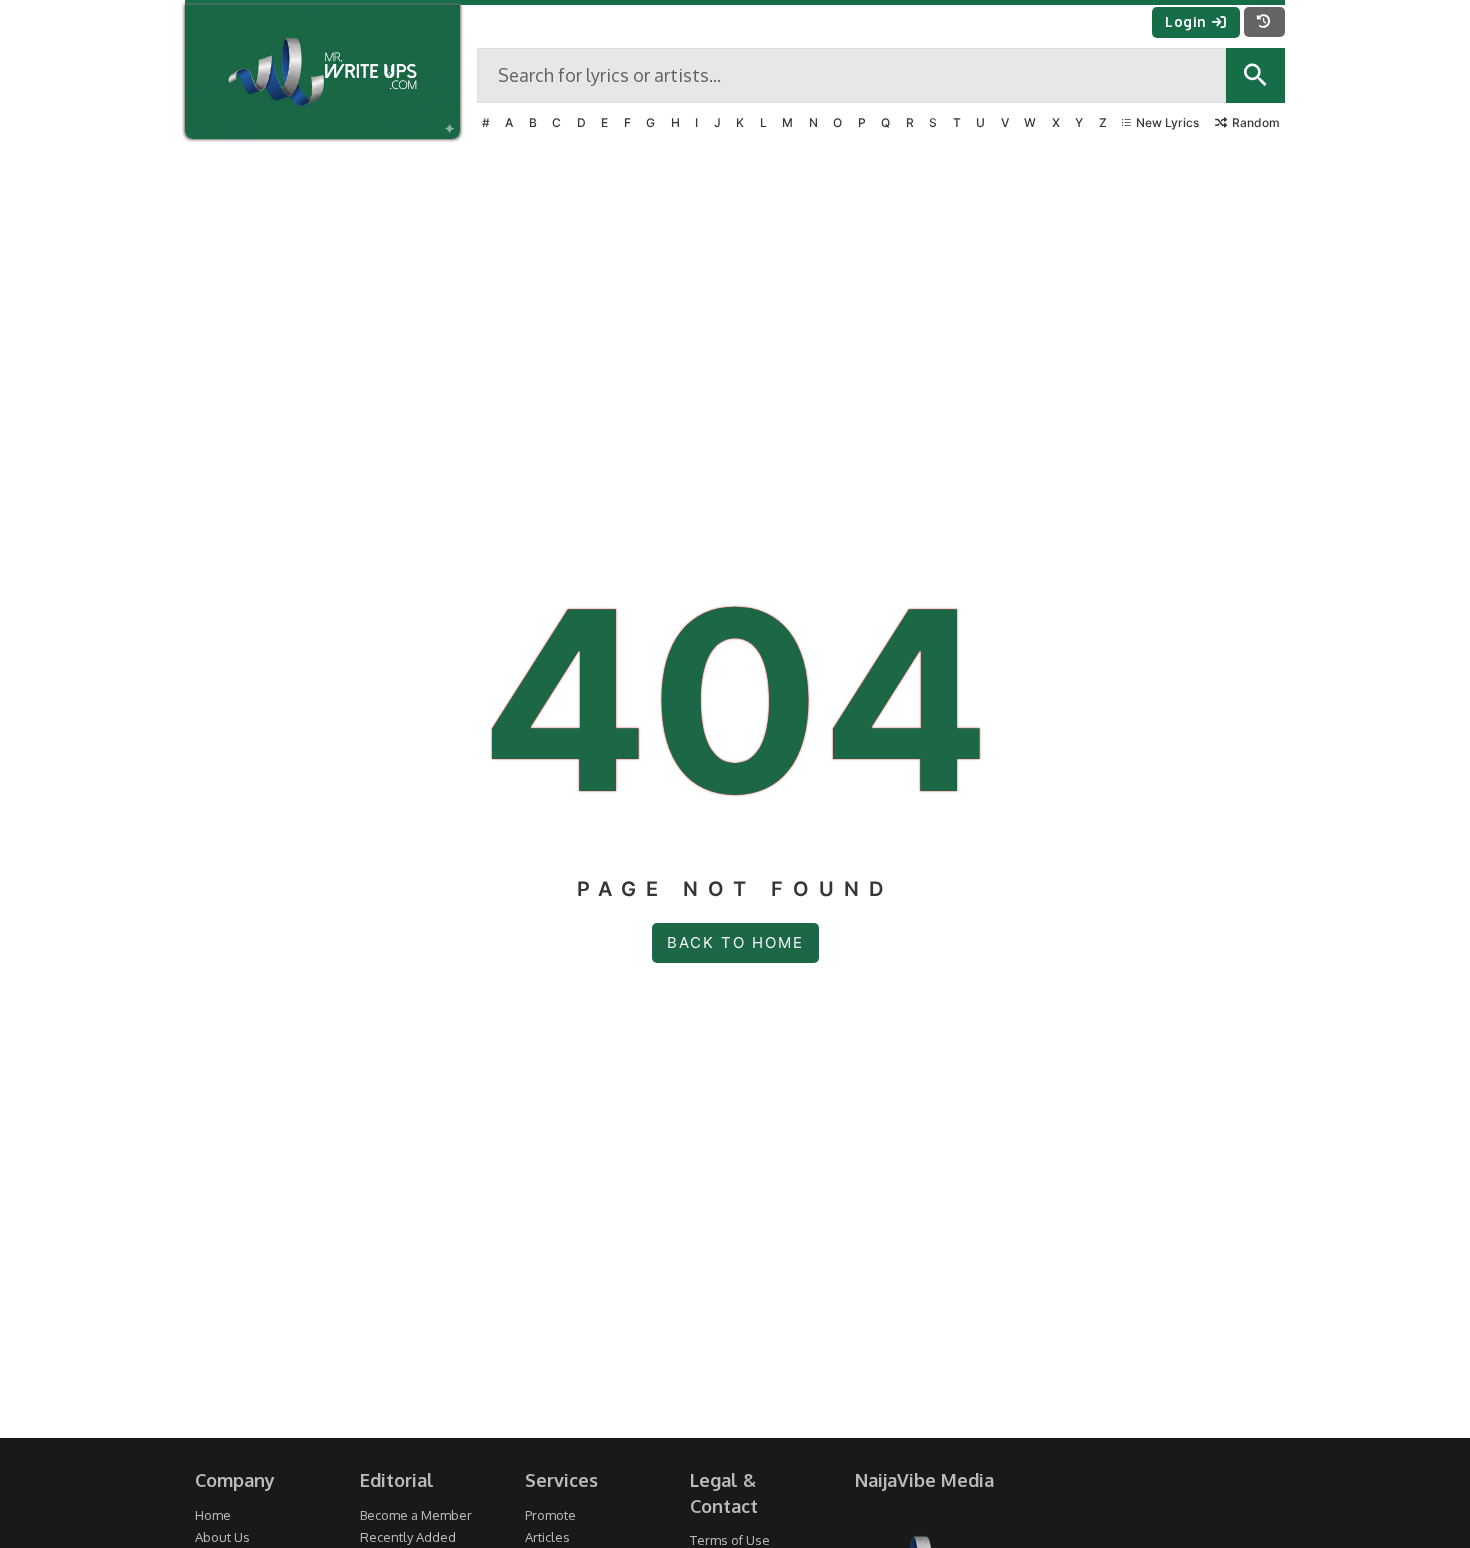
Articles (547, 1537)
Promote (550, 1515)
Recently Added (408, 1537)
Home (213, 1515)
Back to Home (735, 942)
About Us (222, 1537)
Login (1186, 21)
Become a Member (416, 1515)
